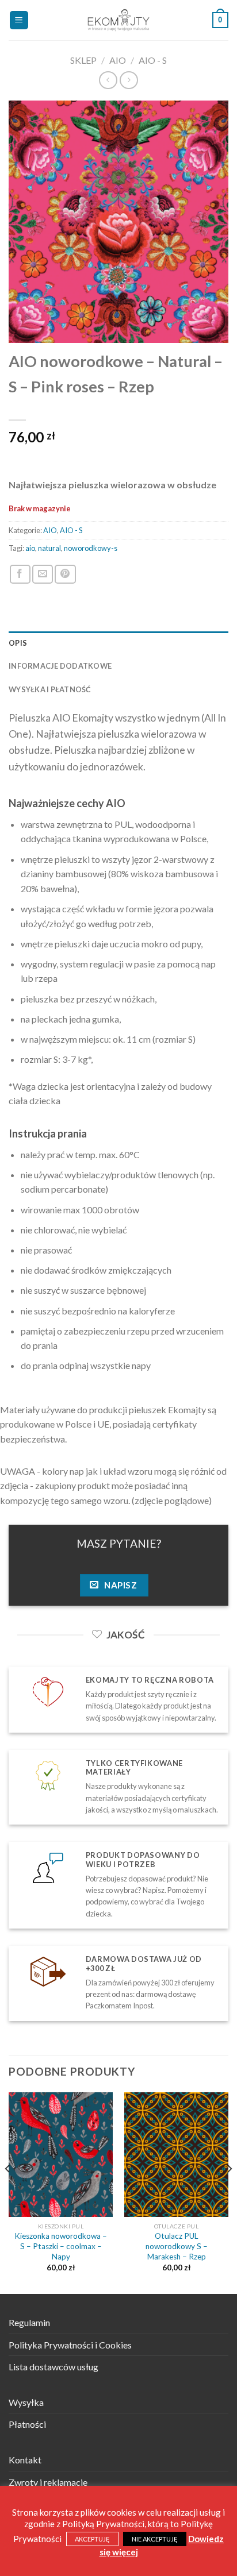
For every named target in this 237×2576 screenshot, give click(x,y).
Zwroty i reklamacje (48, 2482)
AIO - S (153, 60)
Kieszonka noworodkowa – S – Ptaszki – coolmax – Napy (61, 2246)
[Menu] (19, 20)
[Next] (229, 2192)
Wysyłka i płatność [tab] (50, 689)
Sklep (83, 60)
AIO (118, 60)
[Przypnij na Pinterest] (65, 574)
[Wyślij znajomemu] (43, 574)
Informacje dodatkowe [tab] (60, 666)
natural (49, 548)
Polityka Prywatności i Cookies (70, 2345)
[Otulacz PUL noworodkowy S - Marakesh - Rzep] (176, 2155)
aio (30, 548)
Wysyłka (26, 2402)
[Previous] (8, 2192)
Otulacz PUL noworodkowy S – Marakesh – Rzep (177, 2246)
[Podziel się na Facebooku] (20, 574)
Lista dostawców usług (53, 2367)
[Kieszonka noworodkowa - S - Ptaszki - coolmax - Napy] (61, 2155)
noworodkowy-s (91, 548)
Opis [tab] (18, 643)
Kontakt (25, 2460)
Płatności (27, 2424)
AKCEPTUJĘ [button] (92, 2539)
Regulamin (29, 2322)
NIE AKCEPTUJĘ (155, 2539)
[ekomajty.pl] (119, 20)
